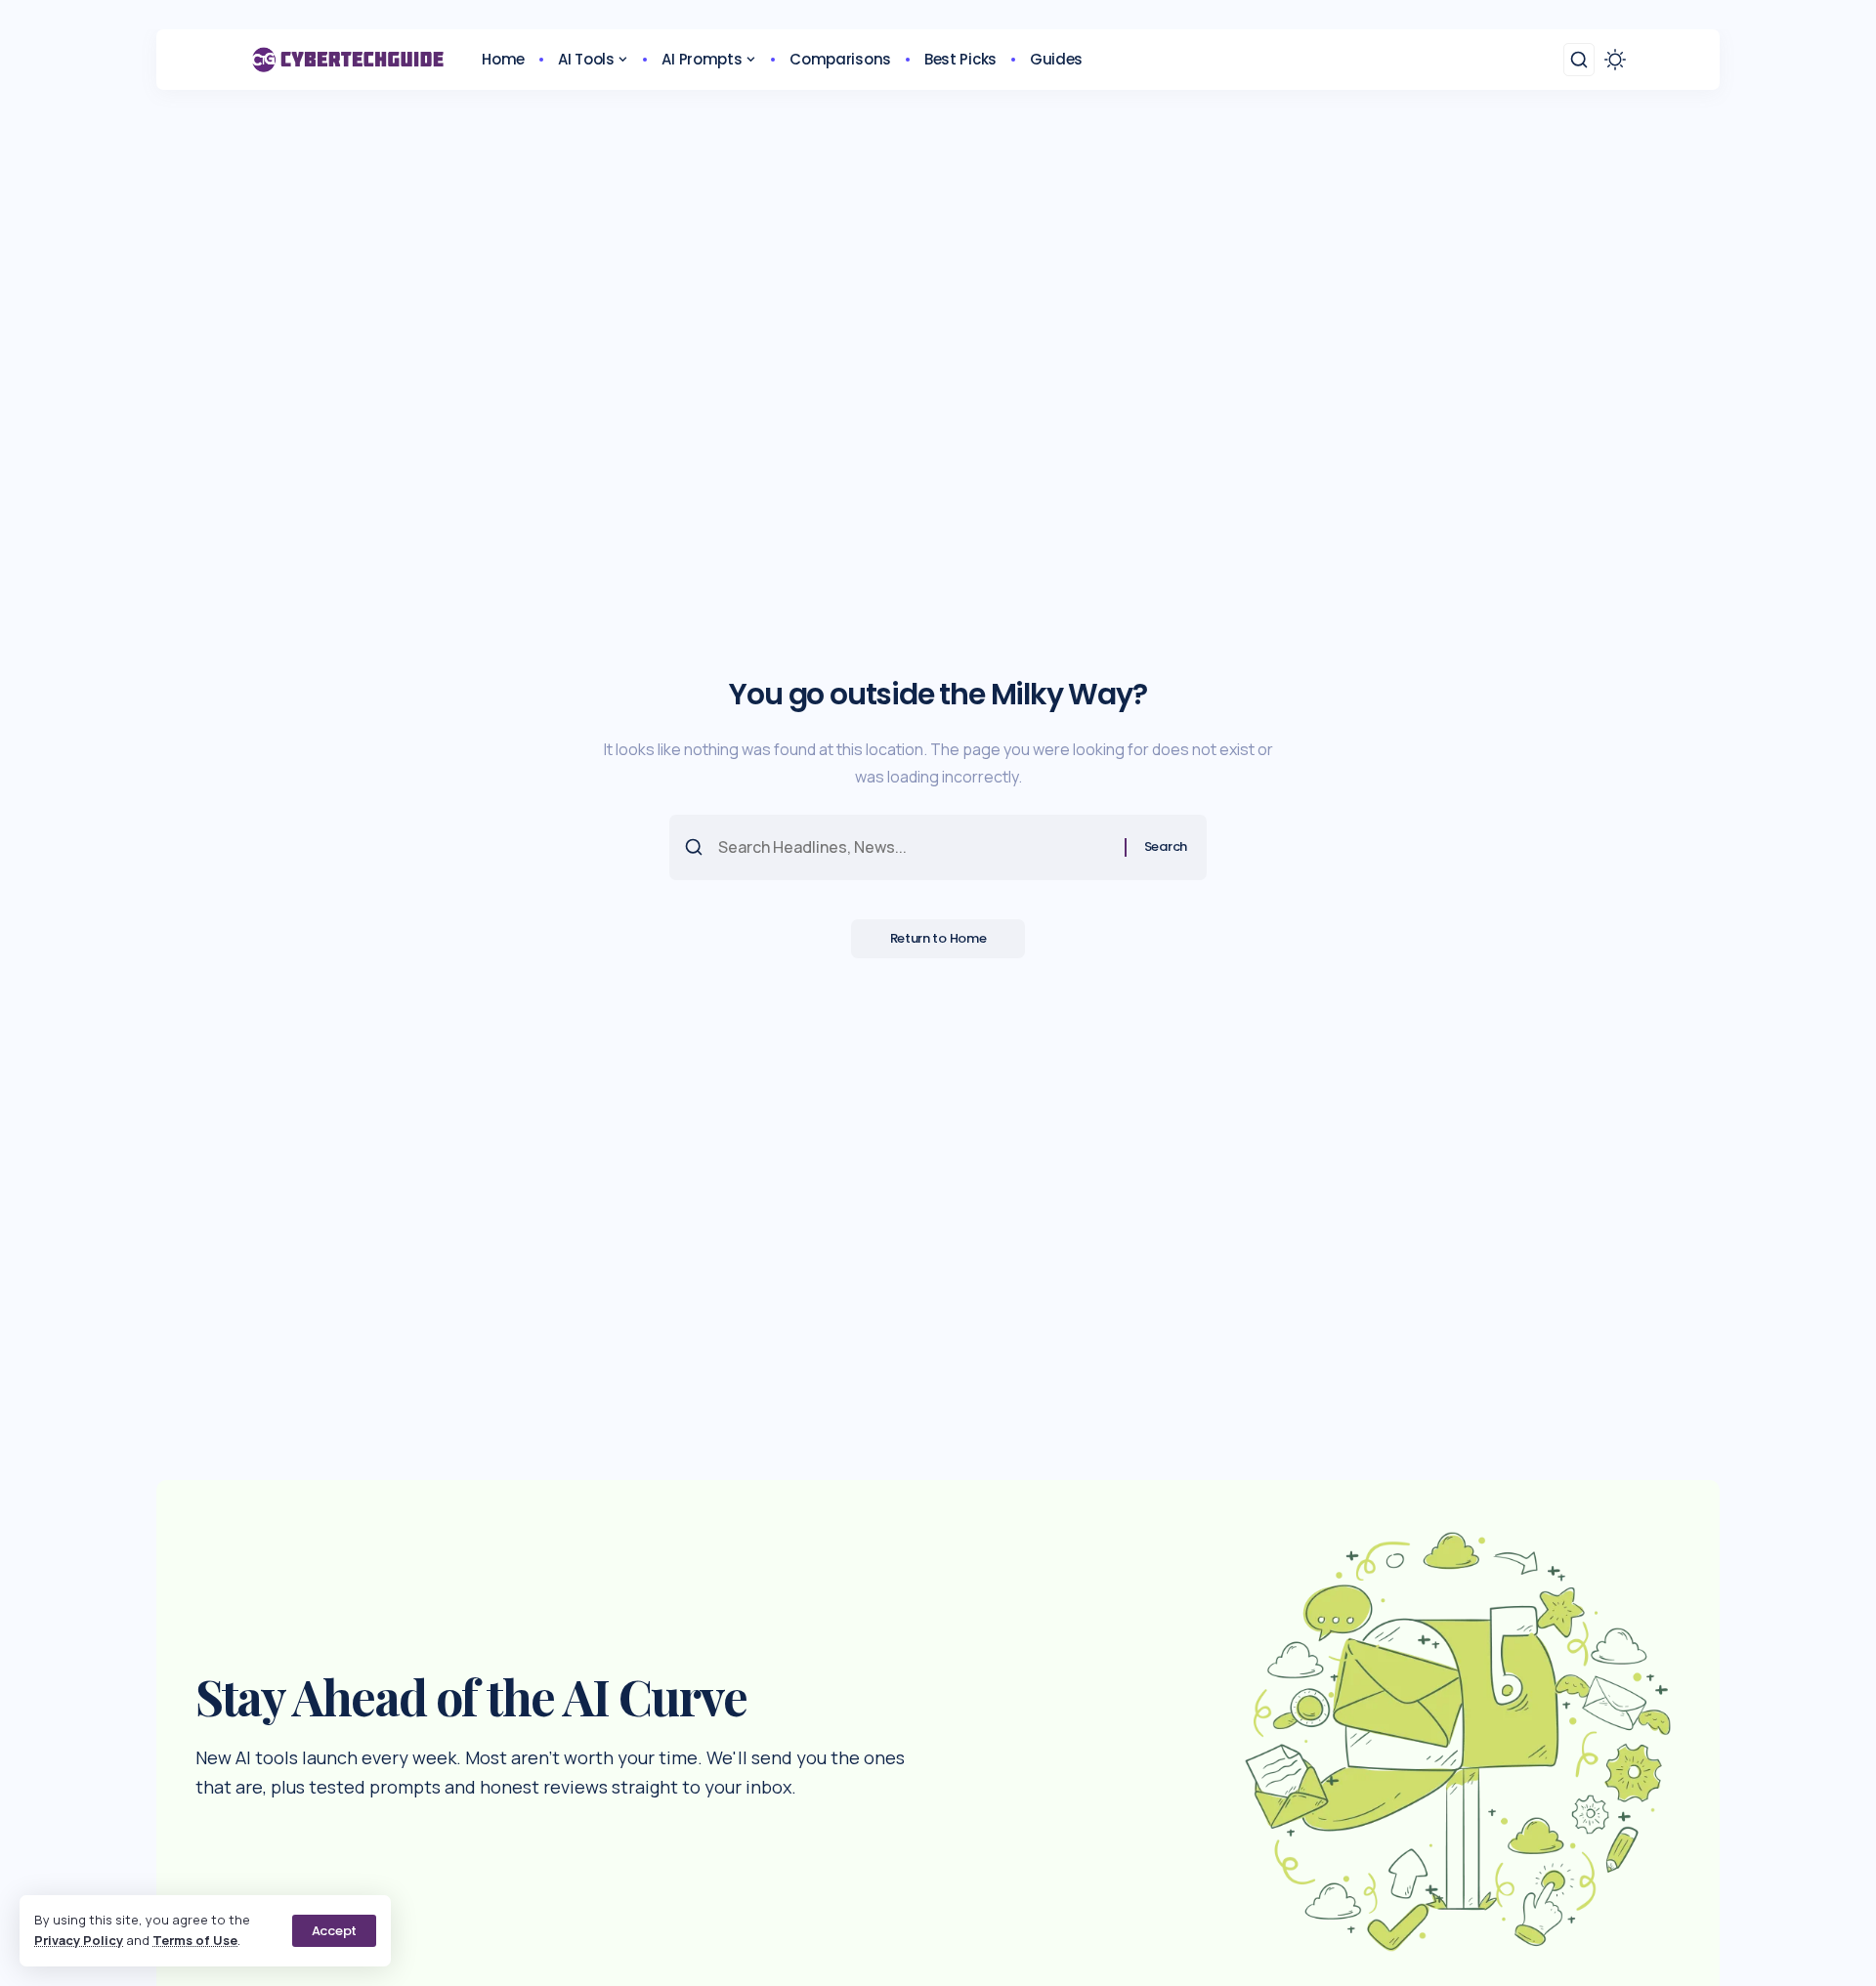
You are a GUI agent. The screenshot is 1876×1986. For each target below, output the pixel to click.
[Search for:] (914, 847)
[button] (334, 1931)
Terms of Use (195, 1940)
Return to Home (938, 938)
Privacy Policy (79, 1940)
